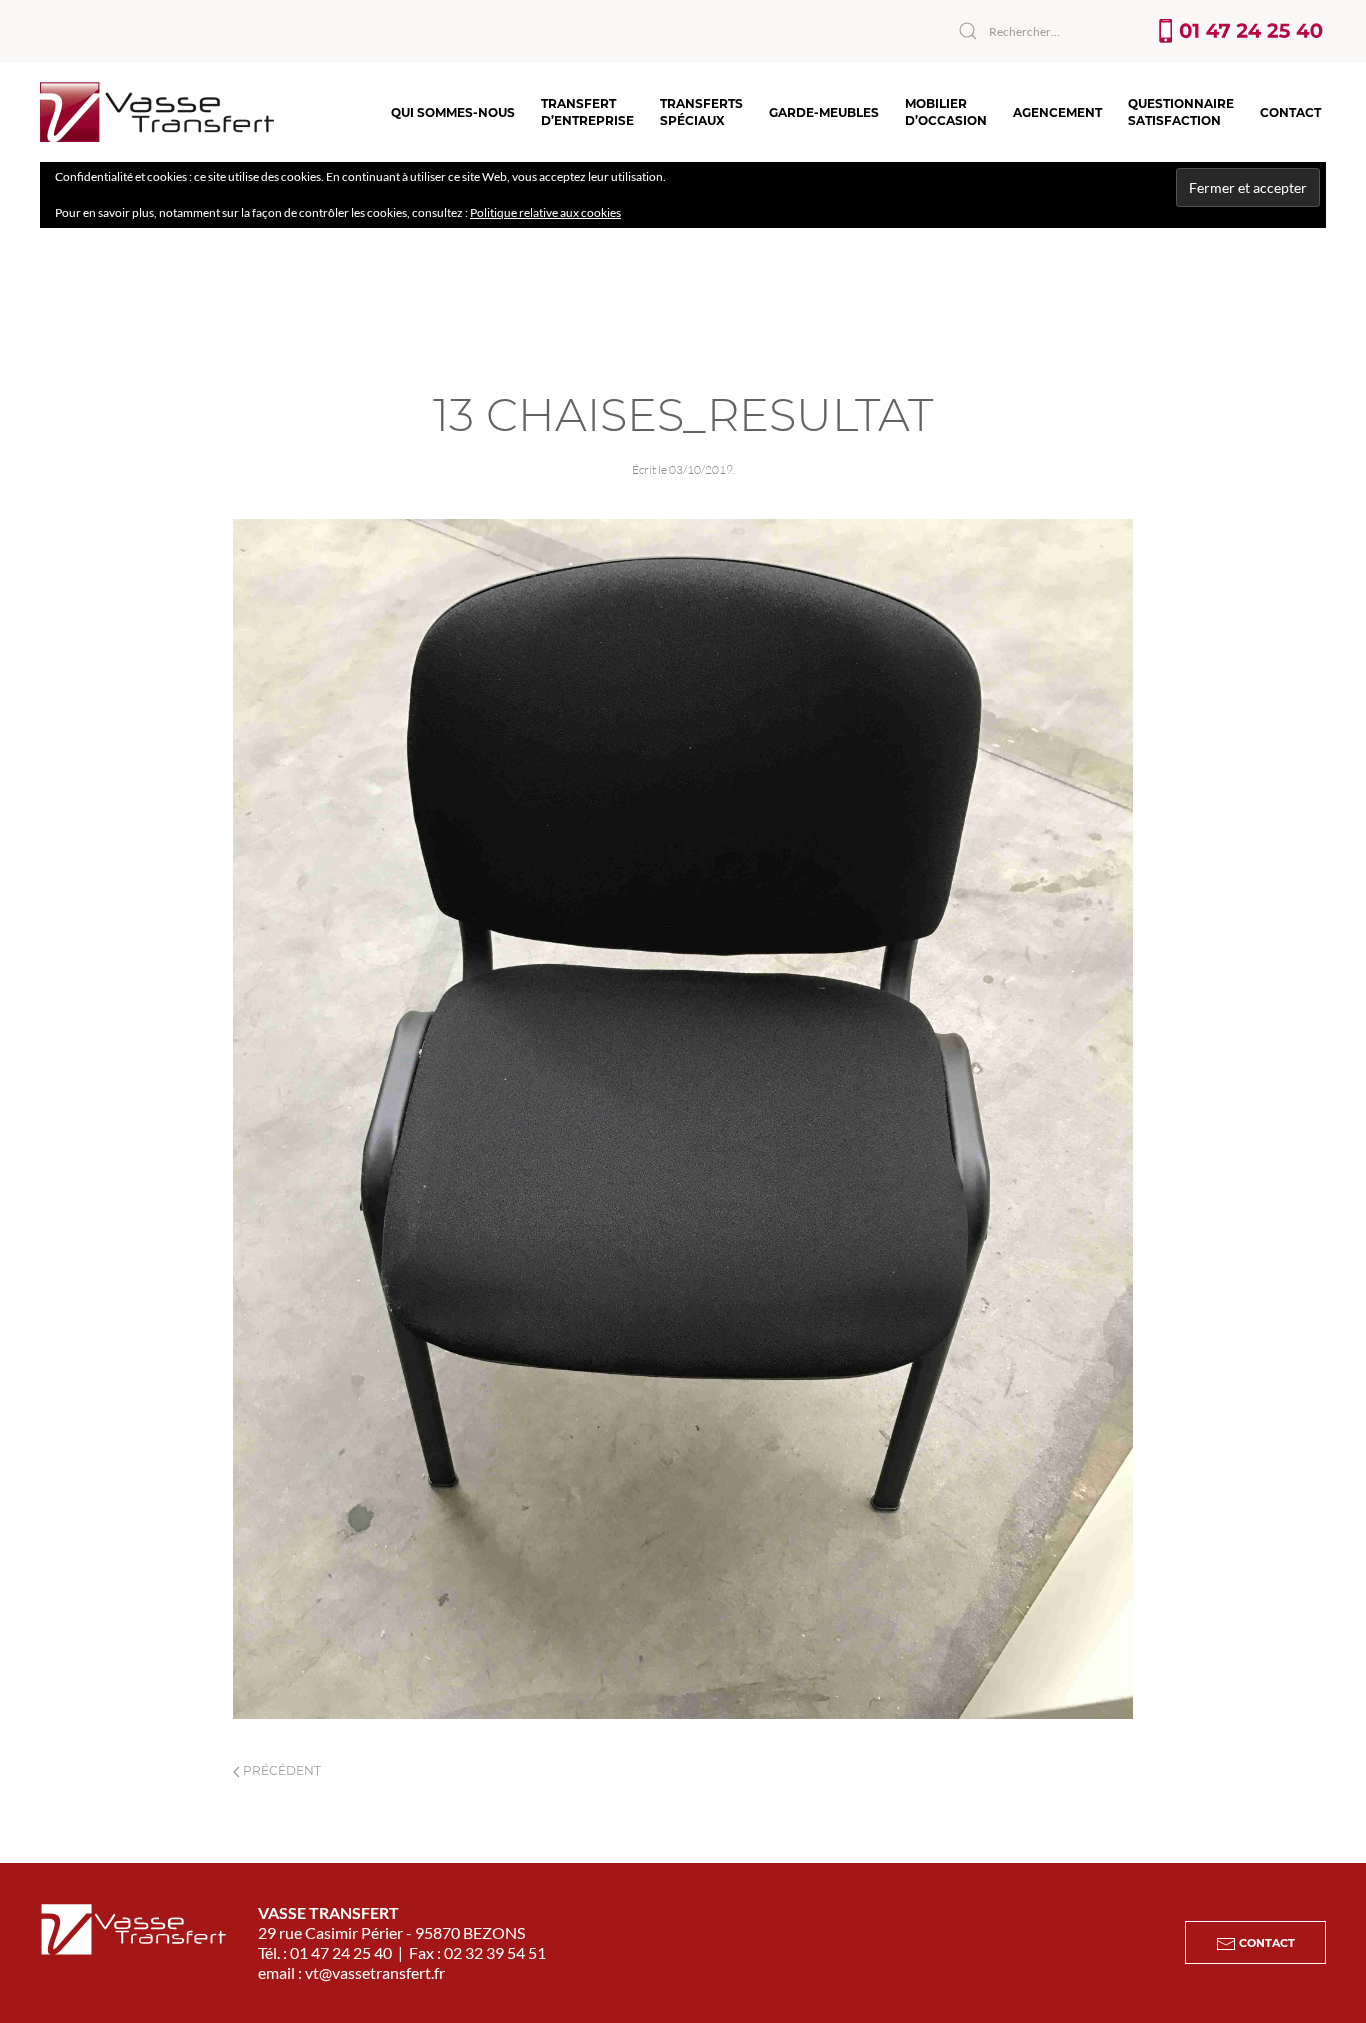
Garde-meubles (824, 112)
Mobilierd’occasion (946, 112)
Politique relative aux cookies (545, 212)
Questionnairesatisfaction (1181, 112)
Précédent (280, 1770)
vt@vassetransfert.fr (375, 1972)
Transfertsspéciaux (701, 112)
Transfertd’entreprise (587, 112)
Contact (1290, 112)
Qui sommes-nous (453, 112)
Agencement (1057, 112)
